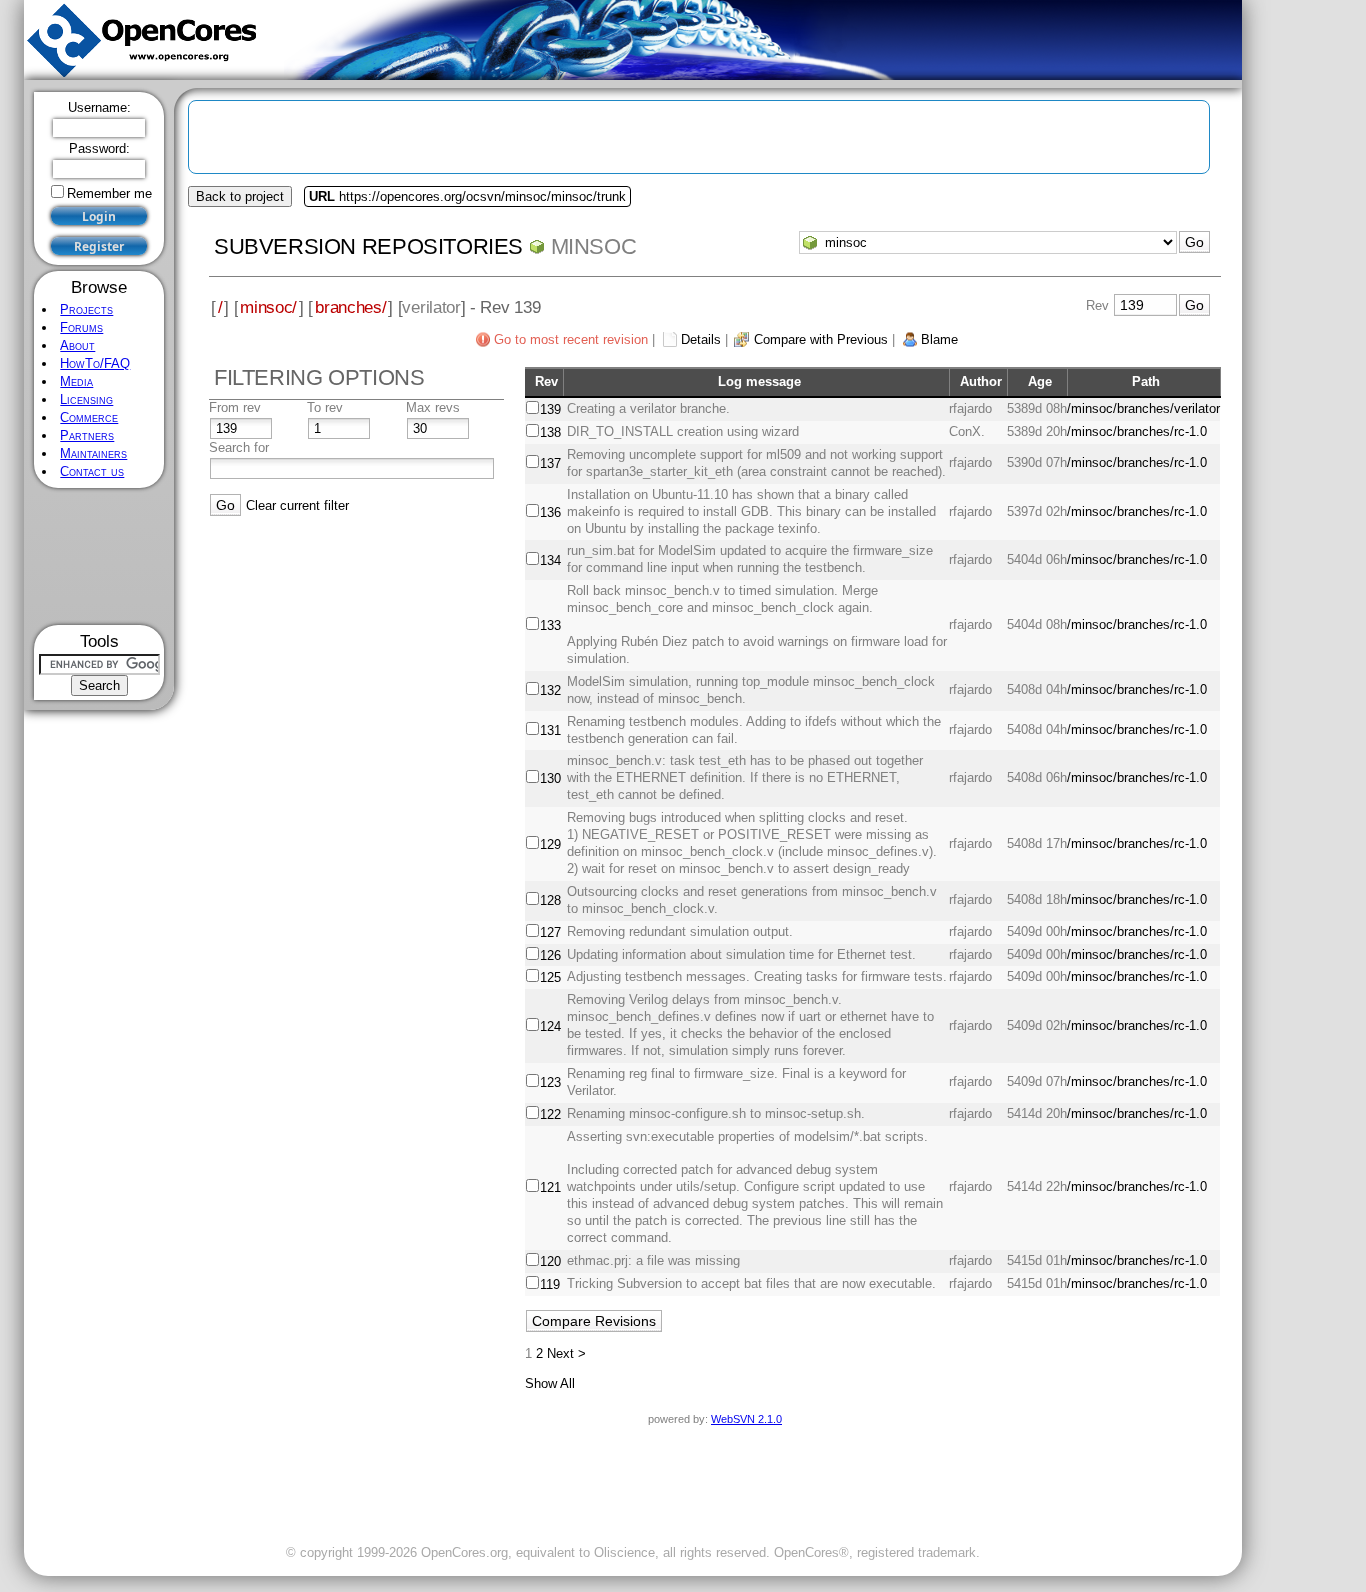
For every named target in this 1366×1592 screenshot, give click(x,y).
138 (550, 432)
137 (550, 463)
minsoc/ (268, 307)
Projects (86, 309)
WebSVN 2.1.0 (746, 1419)
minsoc (594, 246)
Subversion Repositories (368, 246)
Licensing (86, 399)
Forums (81, 327)
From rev (235, 407)
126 (550, 955)
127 (550, 932)
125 (550, 977)
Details (701, 339)
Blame (939, 339)
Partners (87, 435)
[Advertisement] (99, 556)
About (77, 345)
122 (550, 1114)
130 (550, 778)
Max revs (433, 407)
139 (550, 409)
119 (550, 1284)
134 (550, 560)
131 (550, 730)
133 (550, 625)
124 (550, 1026)
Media (76, 381)
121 (550, 1187)
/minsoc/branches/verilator (1143, 408)
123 (550, 1082)
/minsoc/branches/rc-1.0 (1137, 431)
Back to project (240, 196)
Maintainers (93, 453)
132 (550, 690)
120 (550, 1261)
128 (550, 900)
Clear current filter (297, 505)
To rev (325, 407)
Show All (550, 1383)
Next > (566, 1353)
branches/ (350, 307)
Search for (239, 447)
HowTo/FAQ (95, 363)
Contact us (92, 471)
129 (550, 844)
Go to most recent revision (571, 339)
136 (550, 512)
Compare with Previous (821, 339)
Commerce (89, 417)
